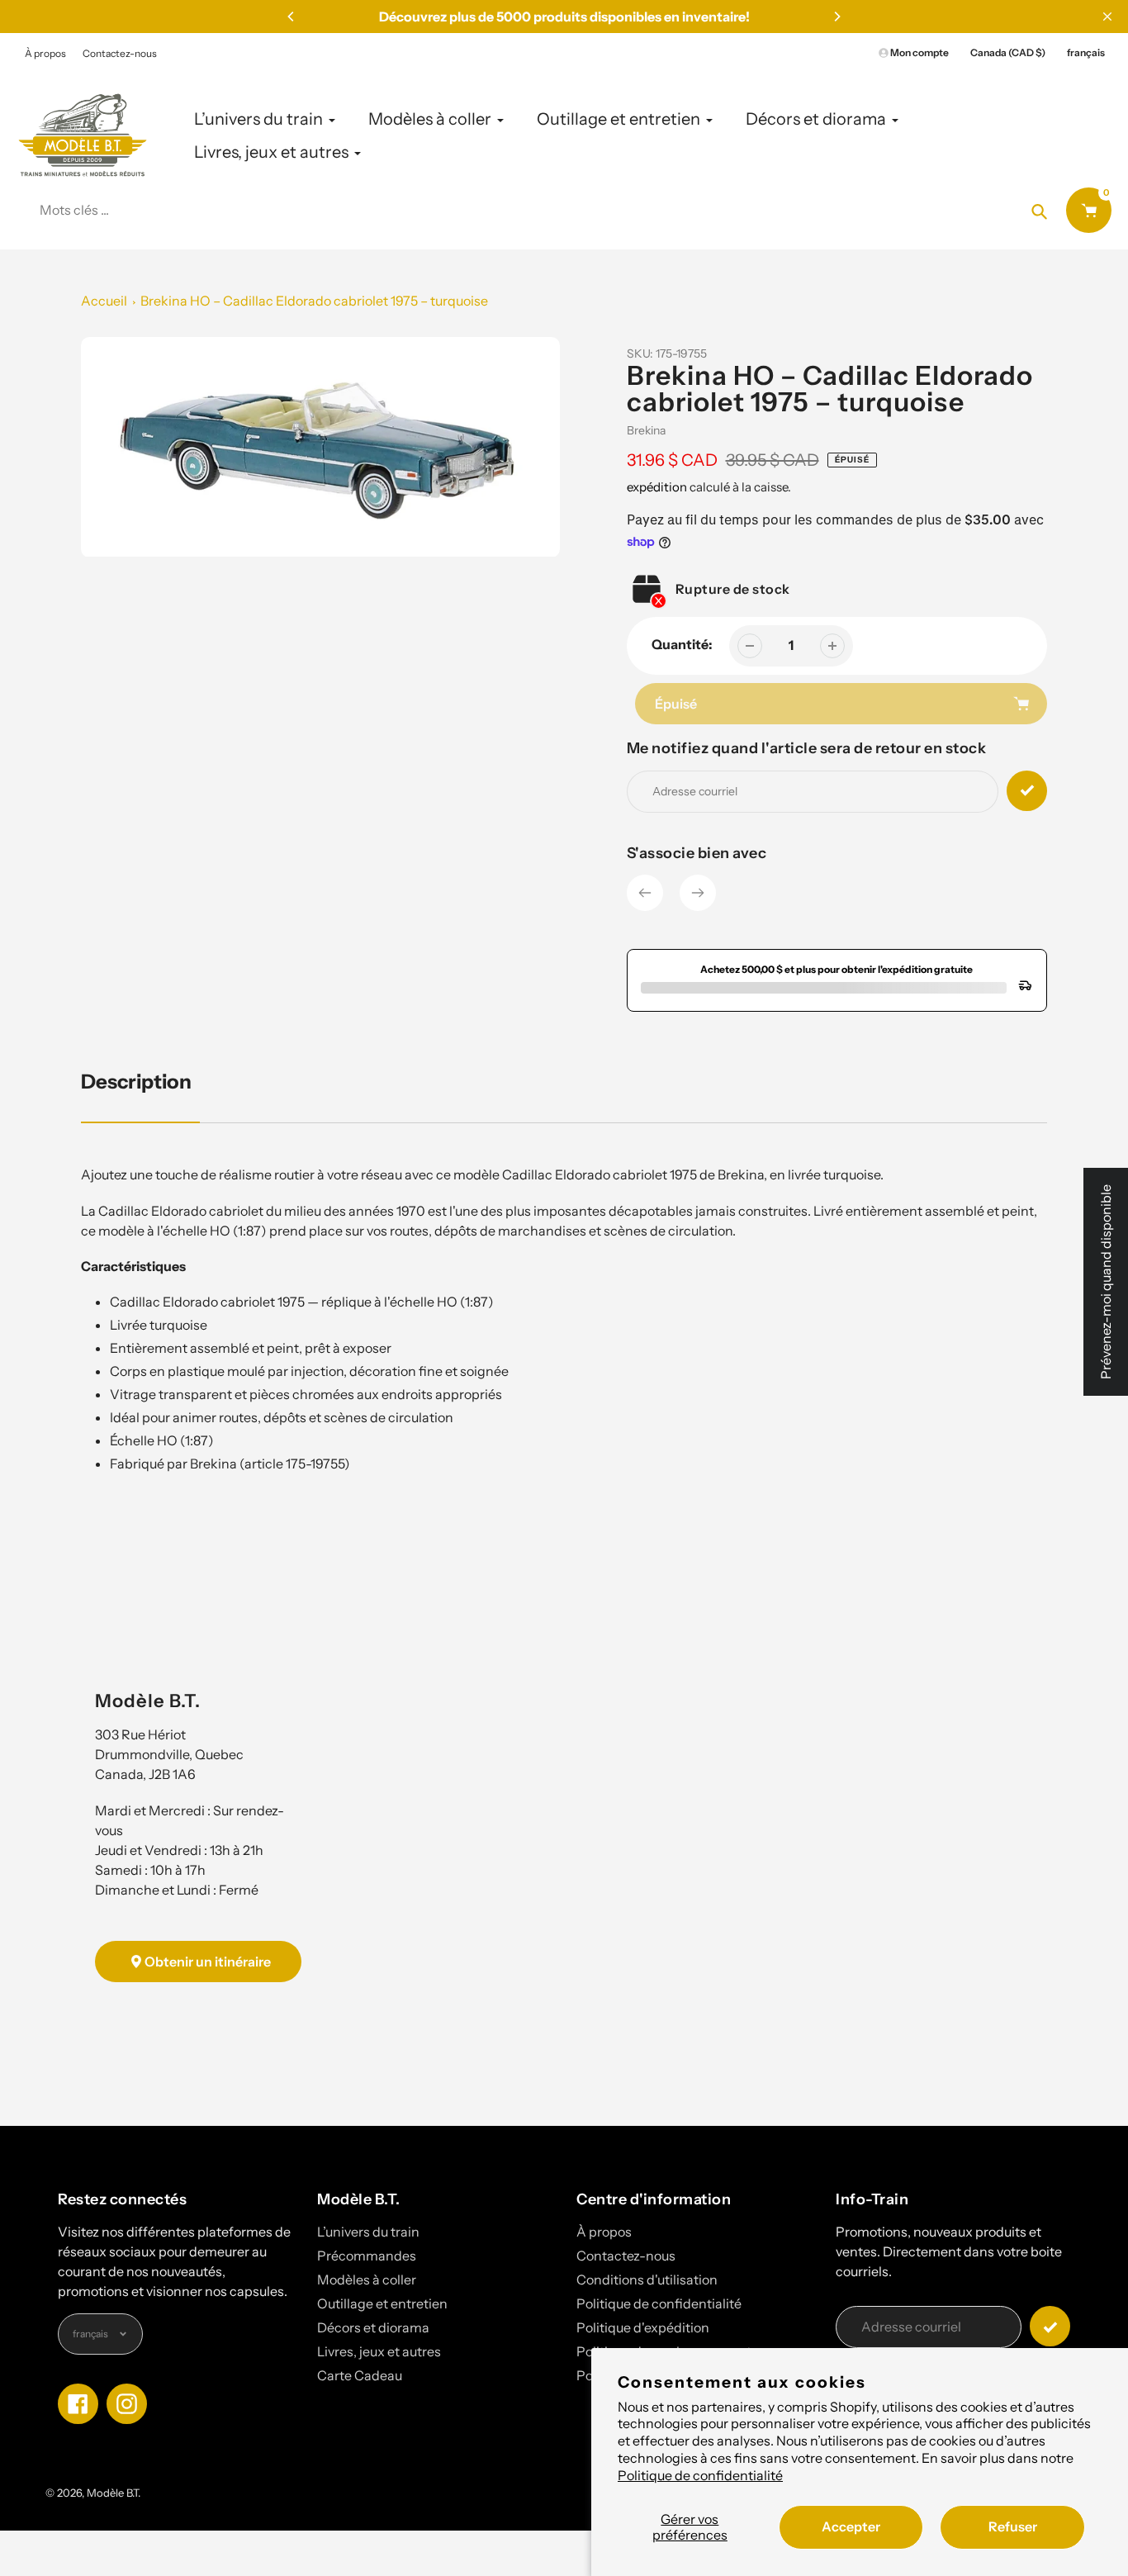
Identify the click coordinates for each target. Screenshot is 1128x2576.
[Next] (837, 17)
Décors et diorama (373, 2327)
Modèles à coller (367, 2279)
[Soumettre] (1050, 2326)
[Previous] (291, 17)
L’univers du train (368, 2232)
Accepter (851, 2526)
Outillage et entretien (382, 2303)
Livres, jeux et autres (379, 2351)
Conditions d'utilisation (647, 2279)
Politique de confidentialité (700, 2475)
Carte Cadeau (360, 2375)
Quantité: (682, 644)
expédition (658, 487)
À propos (45, 53)
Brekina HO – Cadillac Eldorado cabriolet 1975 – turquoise (314, 301)
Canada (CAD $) (1008, 52)
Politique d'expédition (643, 2327)
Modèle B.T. (114, 2493)
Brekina (646, 430)
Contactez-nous (120, 53)
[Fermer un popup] (1107, 17)
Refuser (1013, 2526)
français (1086, 52)
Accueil (104, 301)
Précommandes (367, 2256)
